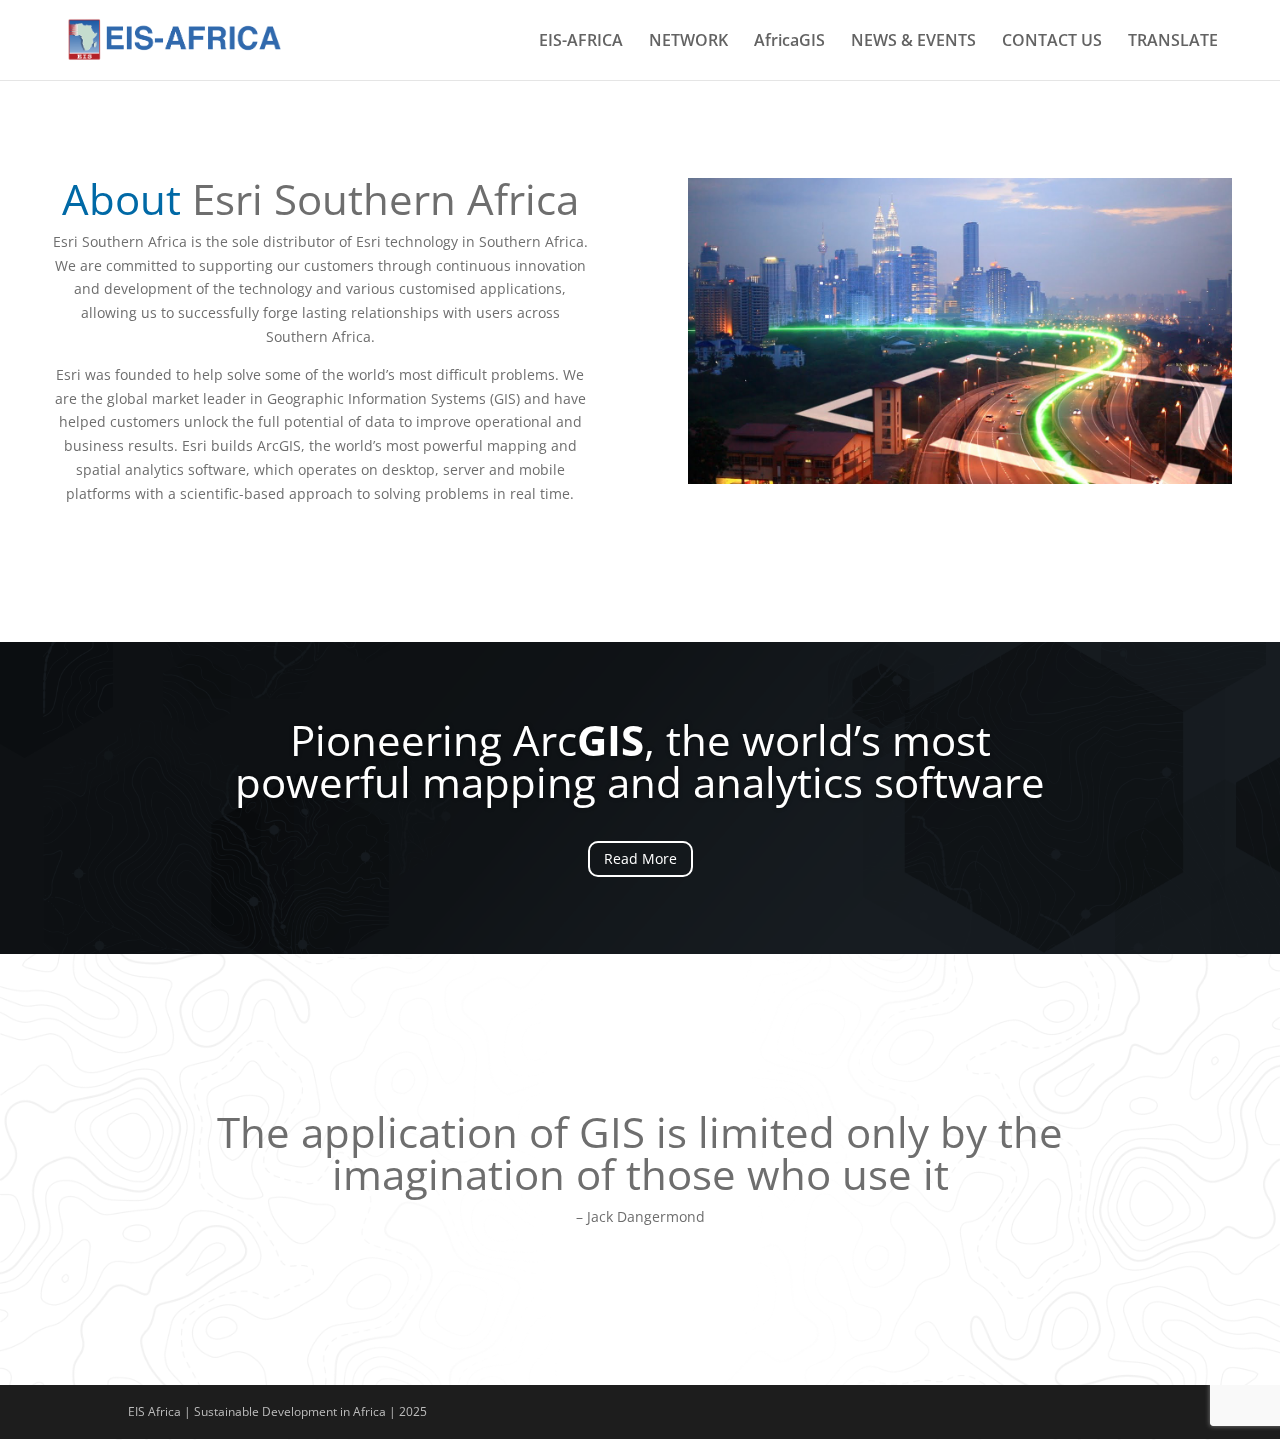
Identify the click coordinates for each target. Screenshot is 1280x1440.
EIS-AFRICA (581, 42)
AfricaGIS (789, 42)
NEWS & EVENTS (913, 42)
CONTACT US (1052, 42)
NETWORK (688, 42)
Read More (640, 858)
